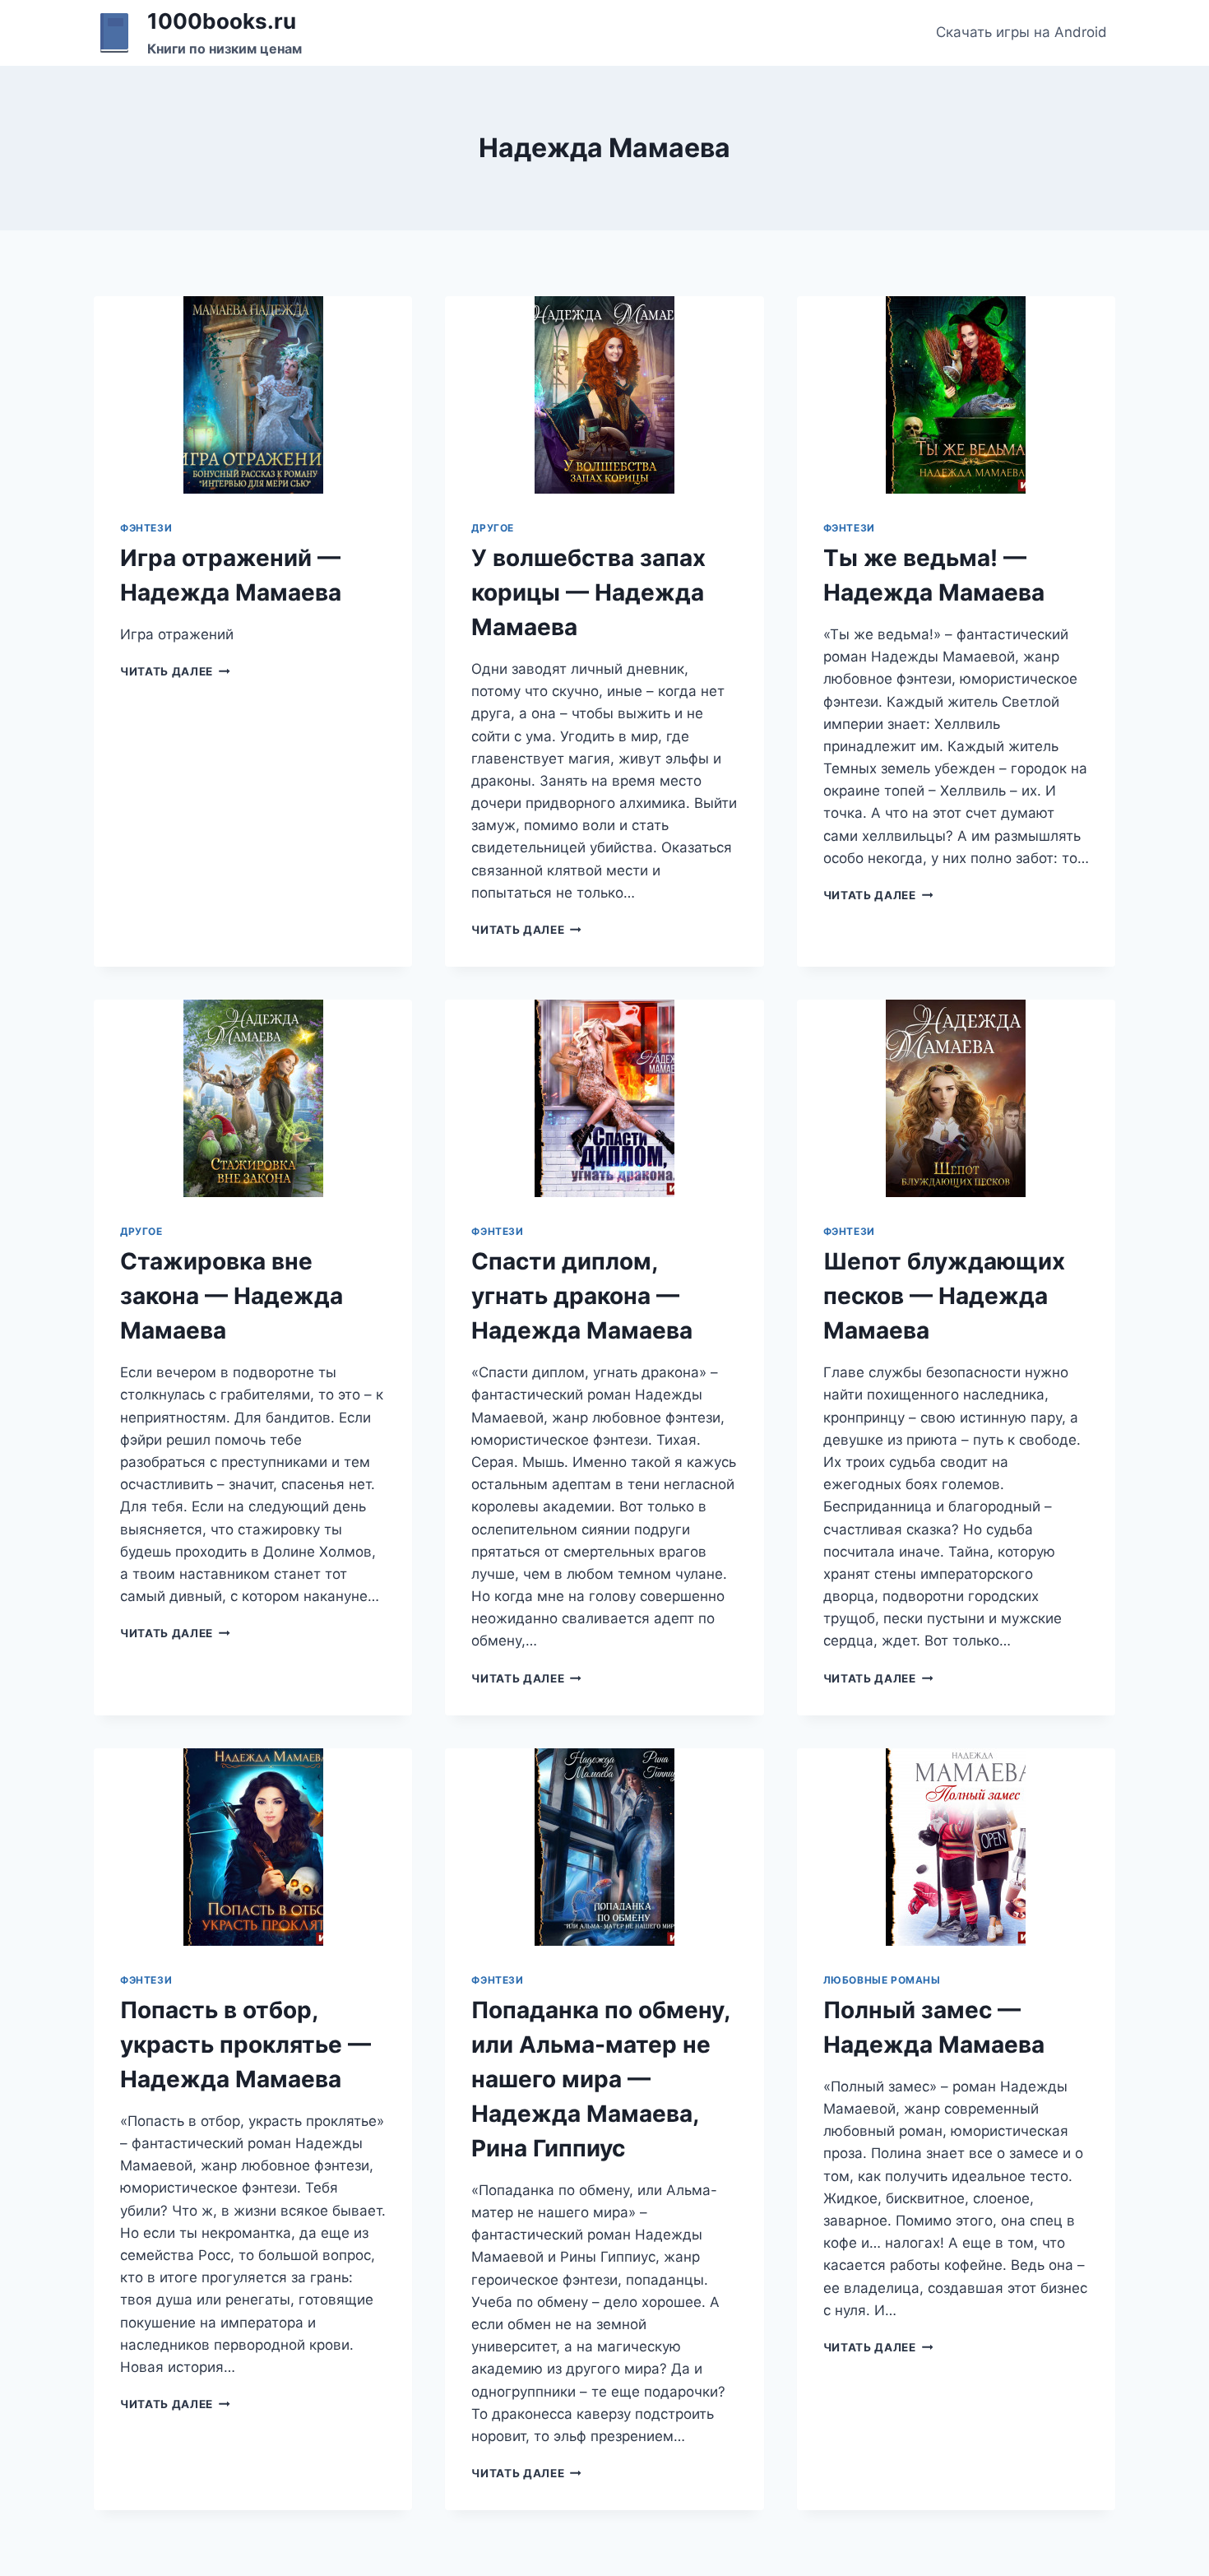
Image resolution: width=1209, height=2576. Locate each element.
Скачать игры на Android (1021, 32)
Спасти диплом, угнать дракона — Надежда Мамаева (582, 1296)
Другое (493, 528)
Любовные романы (882, 1980)
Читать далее (175, 671)
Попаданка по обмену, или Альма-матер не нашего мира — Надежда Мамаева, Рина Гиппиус (600, 2079)
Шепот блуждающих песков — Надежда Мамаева (944, 1296)
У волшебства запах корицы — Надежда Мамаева (588, 592)
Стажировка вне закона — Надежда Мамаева (232, 1296)
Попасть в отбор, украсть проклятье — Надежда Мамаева (246, 2045)
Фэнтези (146, 528)
